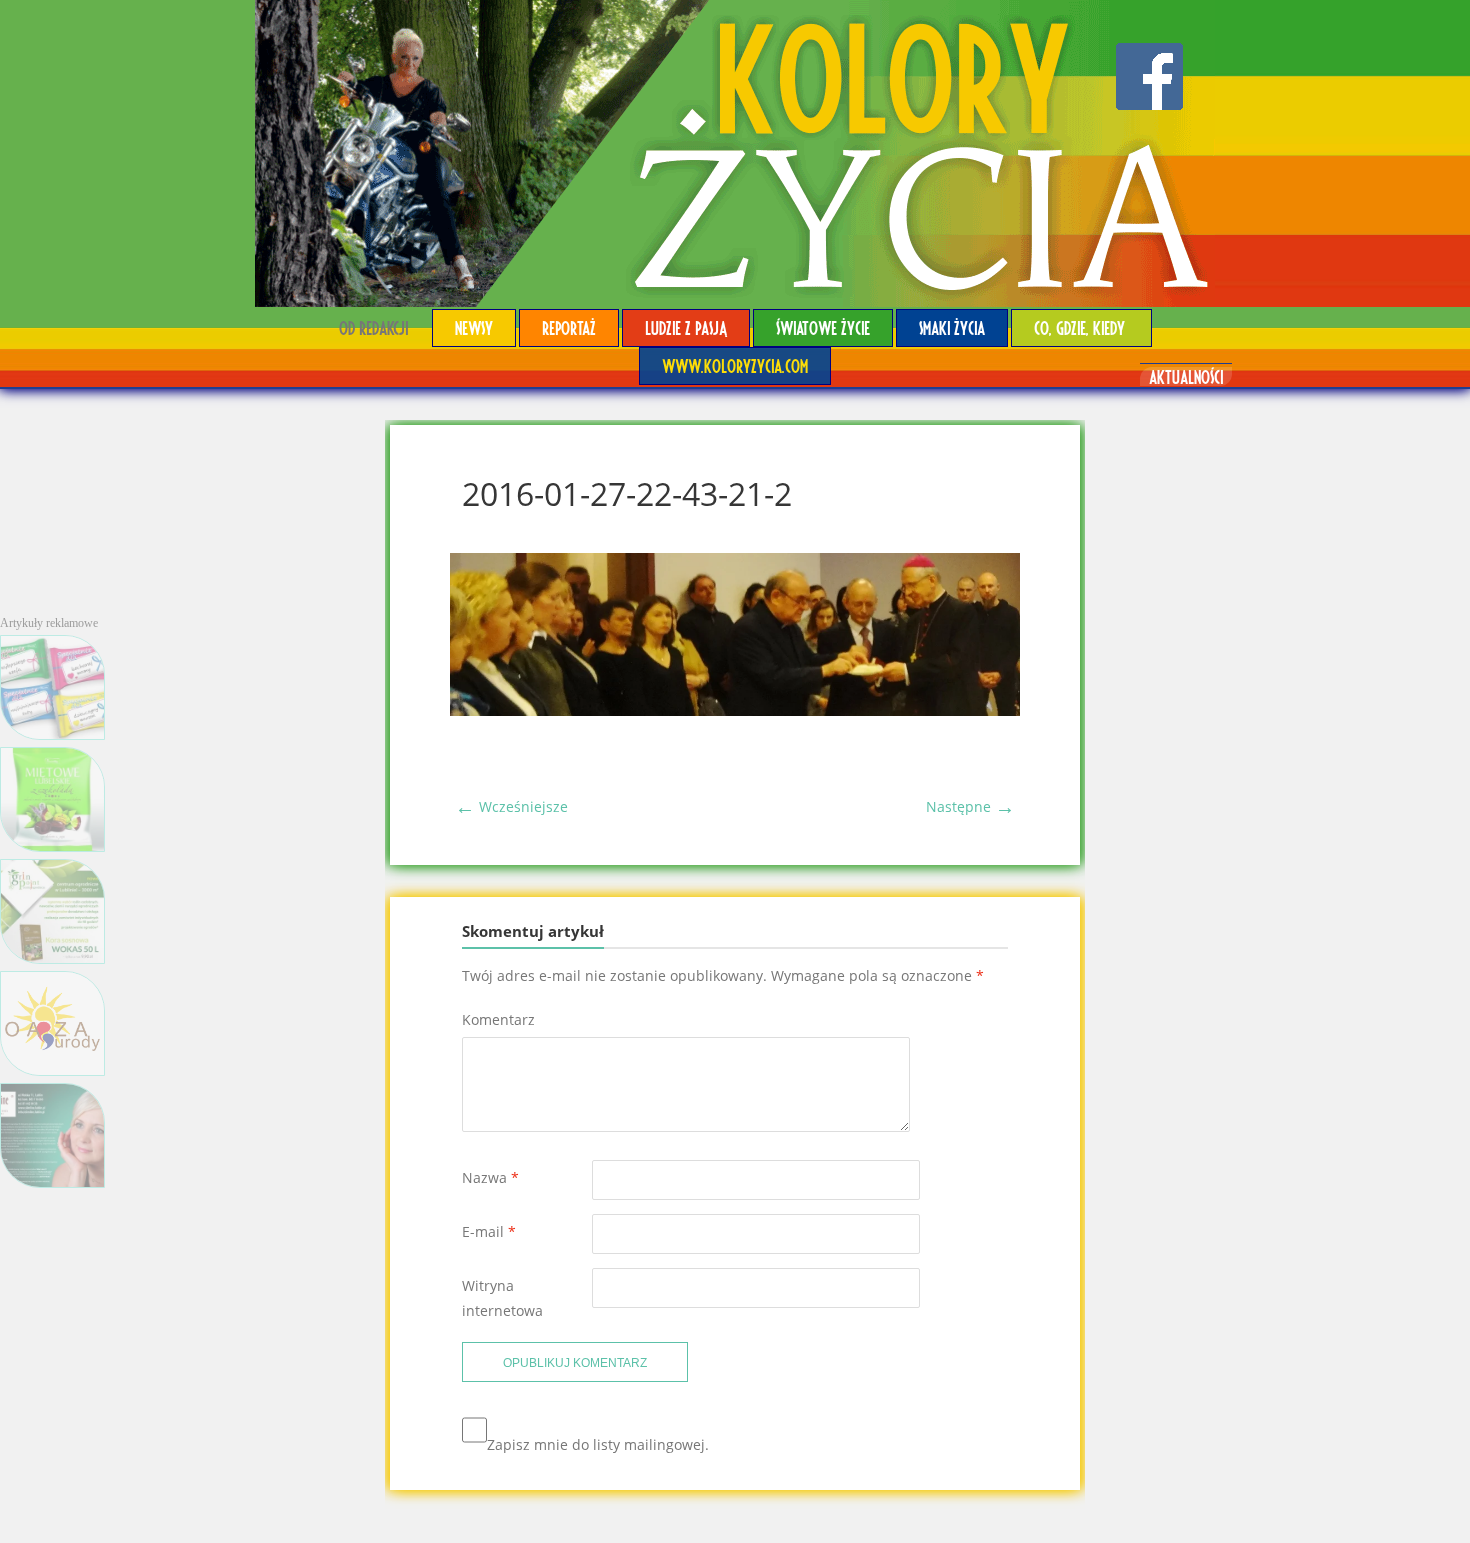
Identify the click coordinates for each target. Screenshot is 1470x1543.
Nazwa (490, 1177)
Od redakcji (373, 327)
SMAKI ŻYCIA (952, 327)
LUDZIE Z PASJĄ (686, 327)
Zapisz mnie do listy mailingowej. (598, 1444)
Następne (970, 806)
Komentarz (498, 1019)
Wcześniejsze (511, 806)
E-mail (489, 1231)
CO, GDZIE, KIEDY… (1081, 327)
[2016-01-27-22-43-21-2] (735, 710)
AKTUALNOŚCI (1186, 376)
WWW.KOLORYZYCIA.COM (735, 365)
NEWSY (474, 327)
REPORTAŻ (569, 327)
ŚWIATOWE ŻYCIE (823, 327)
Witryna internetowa (502, 1298)
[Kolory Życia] (735, 153)
